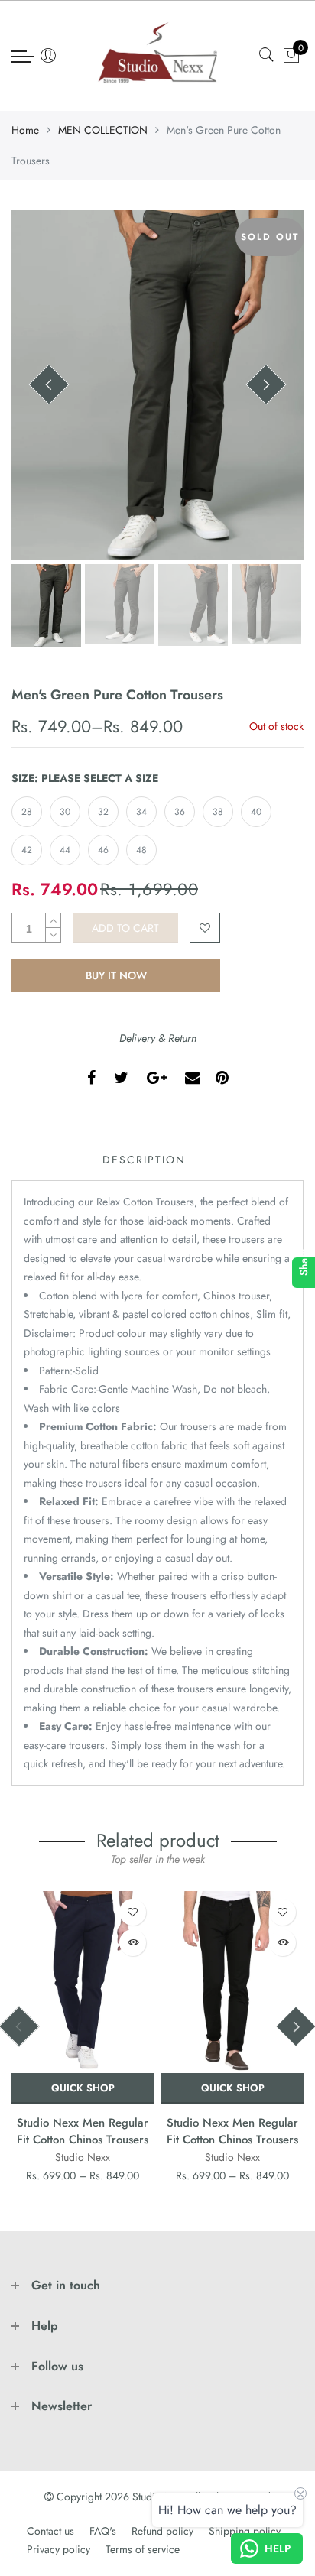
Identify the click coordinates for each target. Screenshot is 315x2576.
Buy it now (116, 975)
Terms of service (143, 2549)
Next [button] (266, 384)
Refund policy (162, 2531)
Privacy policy (58, 2549)
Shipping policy (245, 2531)
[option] (157, 385)
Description (144, 1160)
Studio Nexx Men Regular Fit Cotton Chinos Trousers (83, 2131)
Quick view (133, 1943)
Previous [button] (49, 384)
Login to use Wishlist (205, 928)
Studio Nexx (83, 2157)
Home (25, 130)
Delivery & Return (158, 1038)
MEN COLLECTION (103, 130)
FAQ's (103, 2531)
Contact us (50, 2531)
